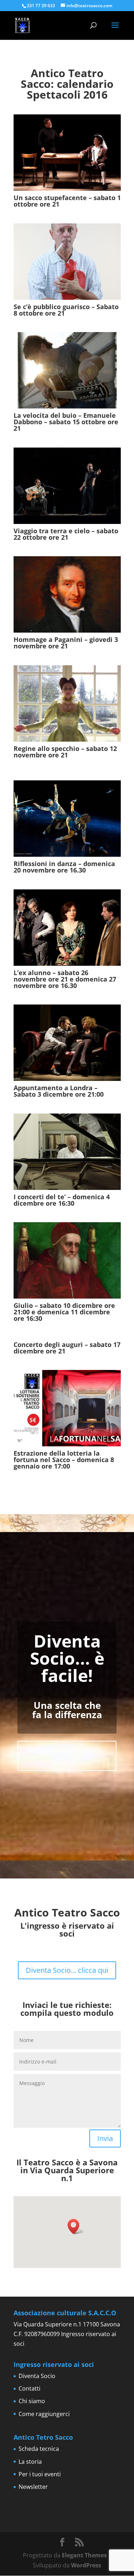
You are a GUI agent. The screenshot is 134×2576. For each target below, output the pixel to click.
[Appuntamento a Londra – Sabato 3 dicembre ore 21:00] (67, 1043)
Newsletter (33, 2487)
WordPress (86, 2565)
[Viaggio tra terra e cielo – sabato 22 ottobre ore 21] (67, 486)
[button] (76, 2227)
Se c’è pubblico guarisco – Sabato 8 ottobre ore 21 (66, 310)
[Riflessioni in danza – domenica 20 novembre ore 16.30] (67, 819)
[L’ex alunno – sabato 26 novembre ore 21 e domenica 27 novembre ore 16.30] (67, 928)
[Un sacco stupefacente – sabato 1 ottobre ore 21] (67, 153)
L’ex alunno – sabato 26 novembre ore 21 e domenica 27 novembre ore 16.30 (65, 979)
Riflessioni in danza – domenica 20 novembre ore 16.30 (64, 867)
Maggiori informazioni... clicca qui (67, 1756)
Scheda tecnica (39, 2449)
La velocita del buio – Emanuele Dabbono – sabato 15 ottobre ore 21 (66, 422)
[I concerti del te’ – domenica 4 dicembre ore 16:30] (67, 1152)
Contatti (29, 2388)
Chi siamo (32, 2401)
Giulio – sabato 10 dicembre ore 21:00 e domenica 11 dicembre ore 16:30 (64, 1312)
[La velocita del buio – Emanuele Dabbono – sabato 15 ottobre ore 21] (67, 370)
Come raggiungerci (44, 2414)
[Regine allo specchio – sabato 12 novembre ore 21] (67, 703)
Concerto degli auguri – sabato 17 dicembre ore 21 (67, 1348)
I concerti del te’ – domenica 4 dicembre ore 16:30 (62, 1200)
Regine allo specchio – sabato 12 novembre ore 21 (65, 755)
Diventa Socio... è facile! (67, 1658)
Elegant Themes (84, 2555)
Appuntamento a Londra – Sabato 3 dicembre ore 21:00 (59, 1091)
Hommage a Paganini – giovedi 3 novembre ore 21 (66, 643)
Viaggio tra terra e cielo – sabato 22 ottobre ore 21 (66, 534)
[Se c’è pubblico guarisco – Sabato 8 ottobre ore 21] (67, 262)
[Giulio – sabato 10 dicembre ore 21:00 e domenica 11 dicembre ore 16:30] (67, 1260)
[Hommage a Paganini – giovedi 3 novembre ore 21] (67, 594)
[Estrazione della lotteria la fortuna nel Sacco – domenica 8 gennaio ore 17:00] (67, 1408)
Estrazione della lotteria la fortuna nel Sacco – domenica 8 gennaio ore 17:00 (64, 1460)
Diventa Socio (37, 2376)
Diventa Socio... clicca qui (67, 1970)
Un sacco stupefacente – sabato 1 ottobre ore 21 (67, 201)
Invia (105, 2138)
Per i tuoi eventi (40, 2474)
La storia (30, 2462)
